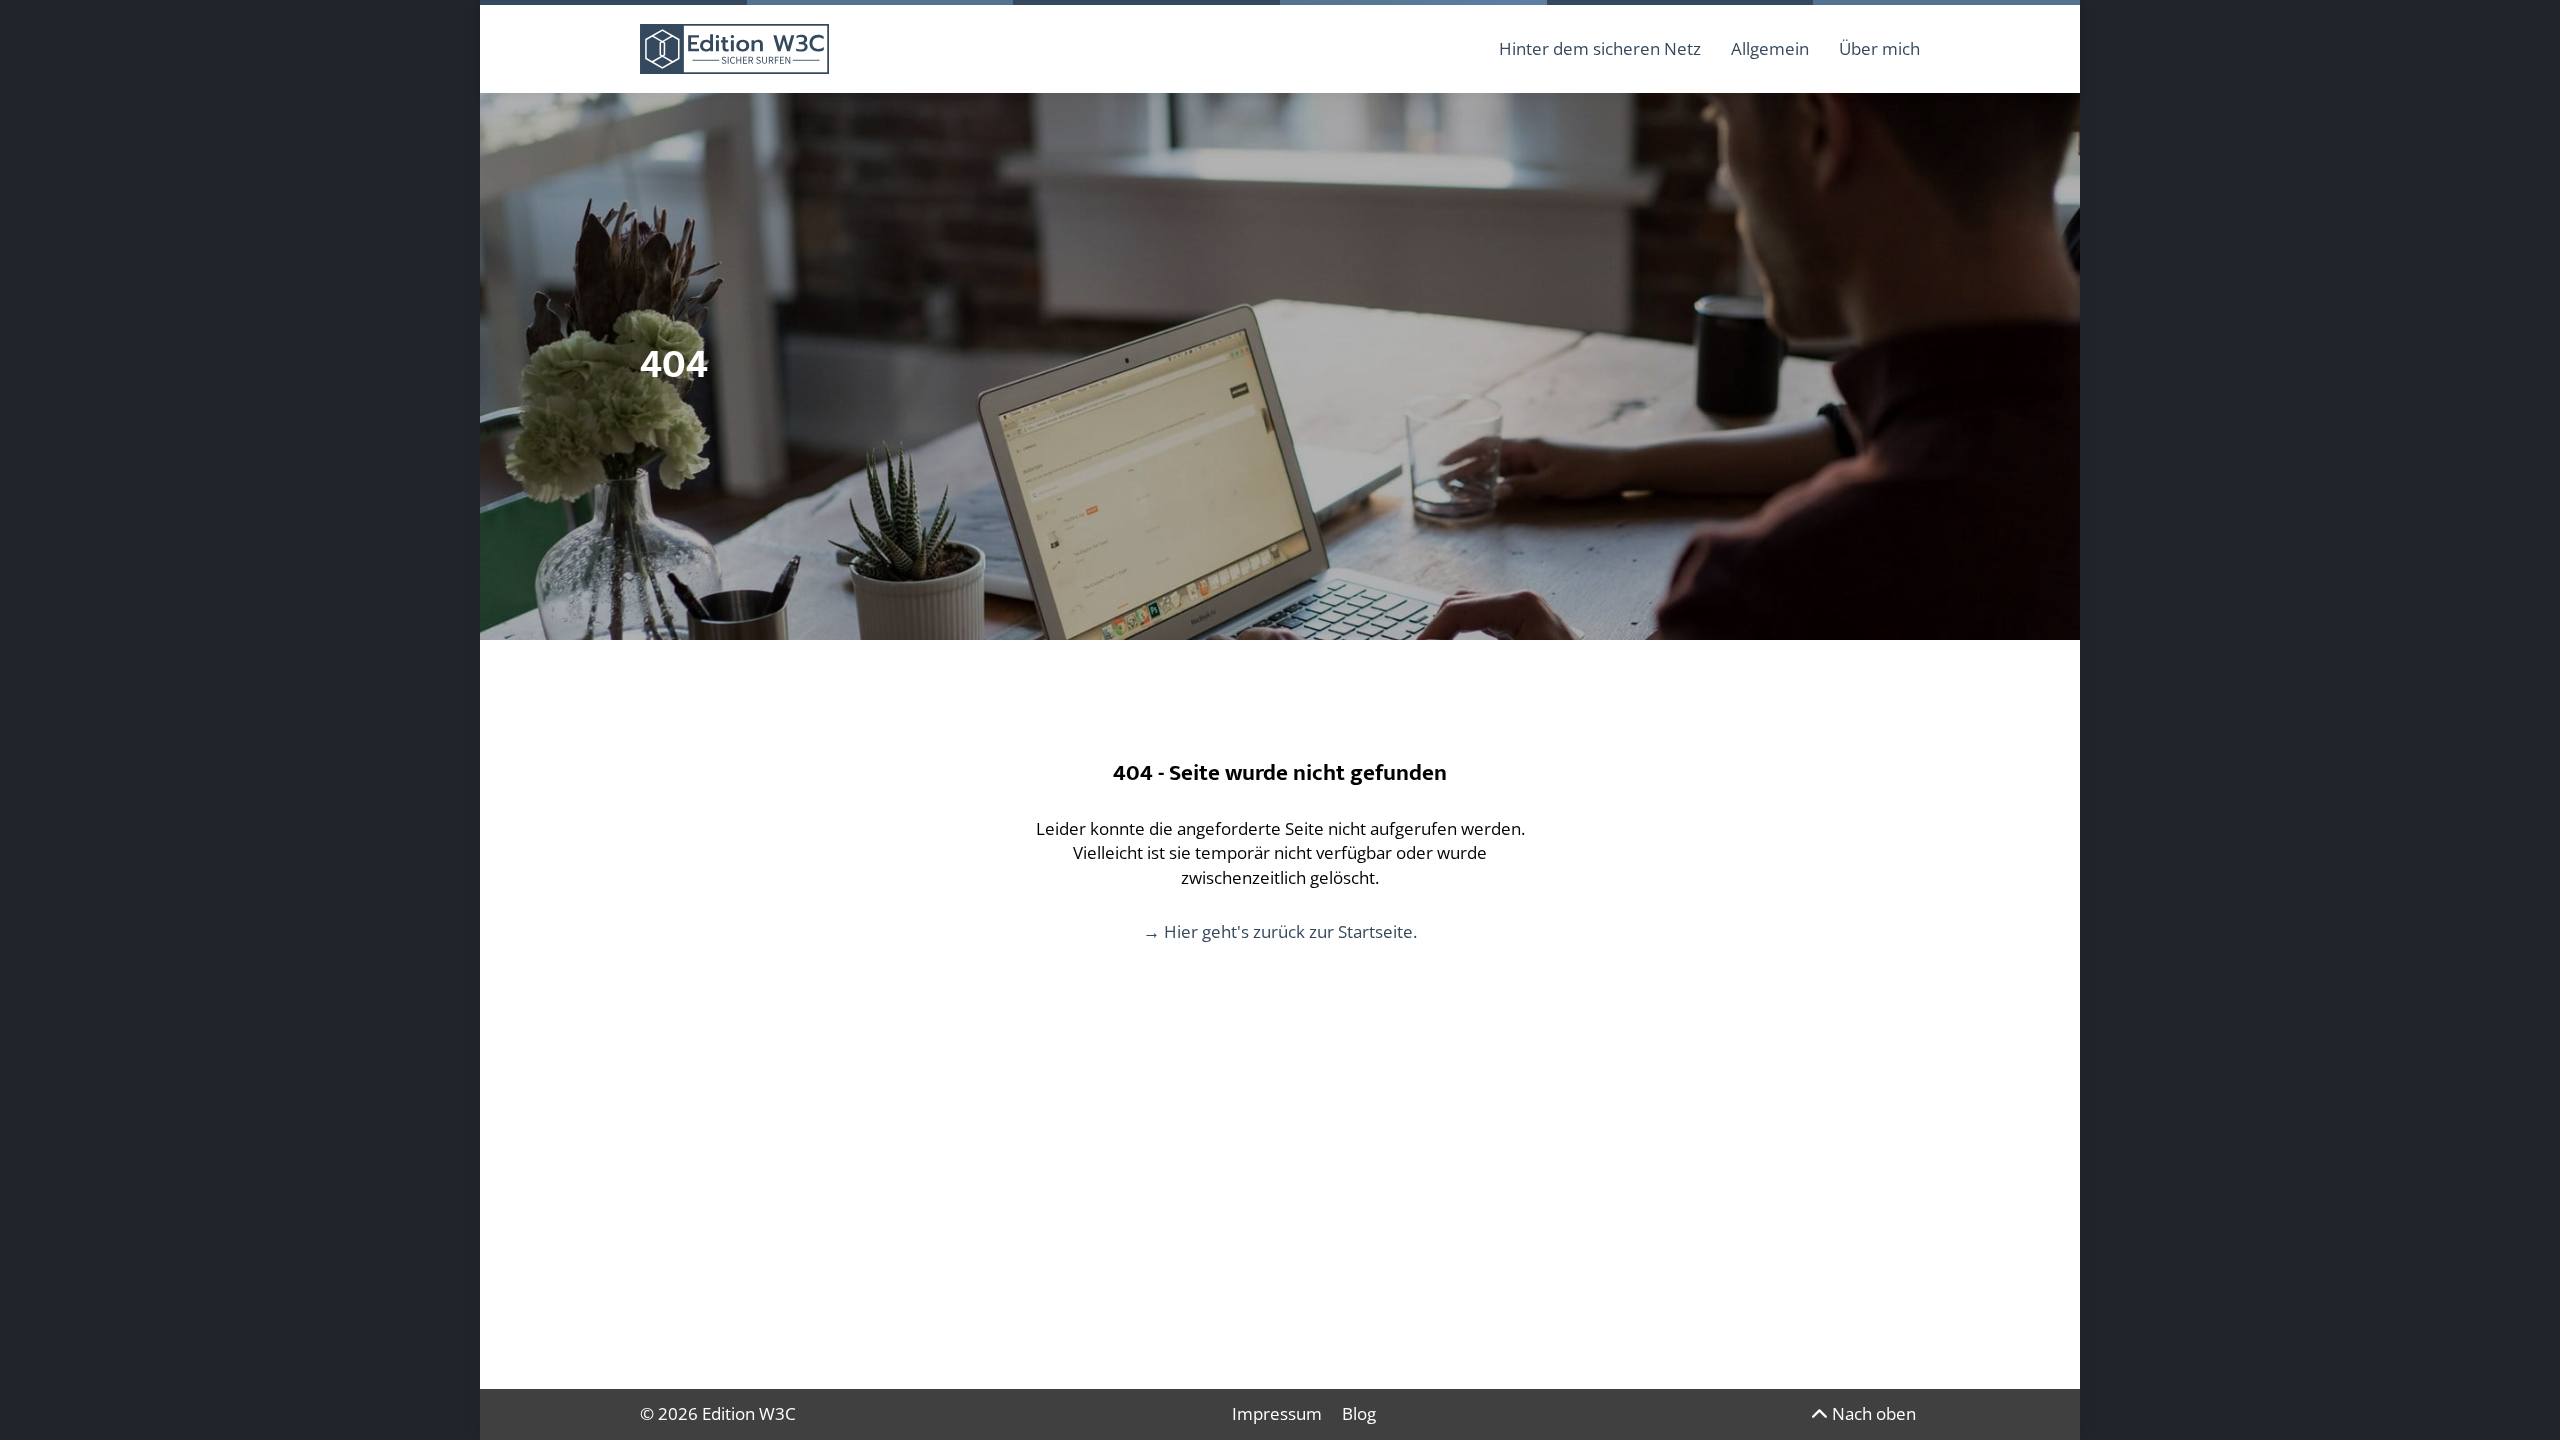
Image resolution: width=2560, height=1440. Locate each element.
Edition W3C (749, 1413)
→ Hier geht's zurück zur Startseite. (1280, 931)
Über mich (1879, 48)
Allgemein (1770, 48)
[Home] (734, 49)
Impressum (1277, 1413)
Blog (1359, 1413)
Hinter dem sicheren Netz (1600, 48)
